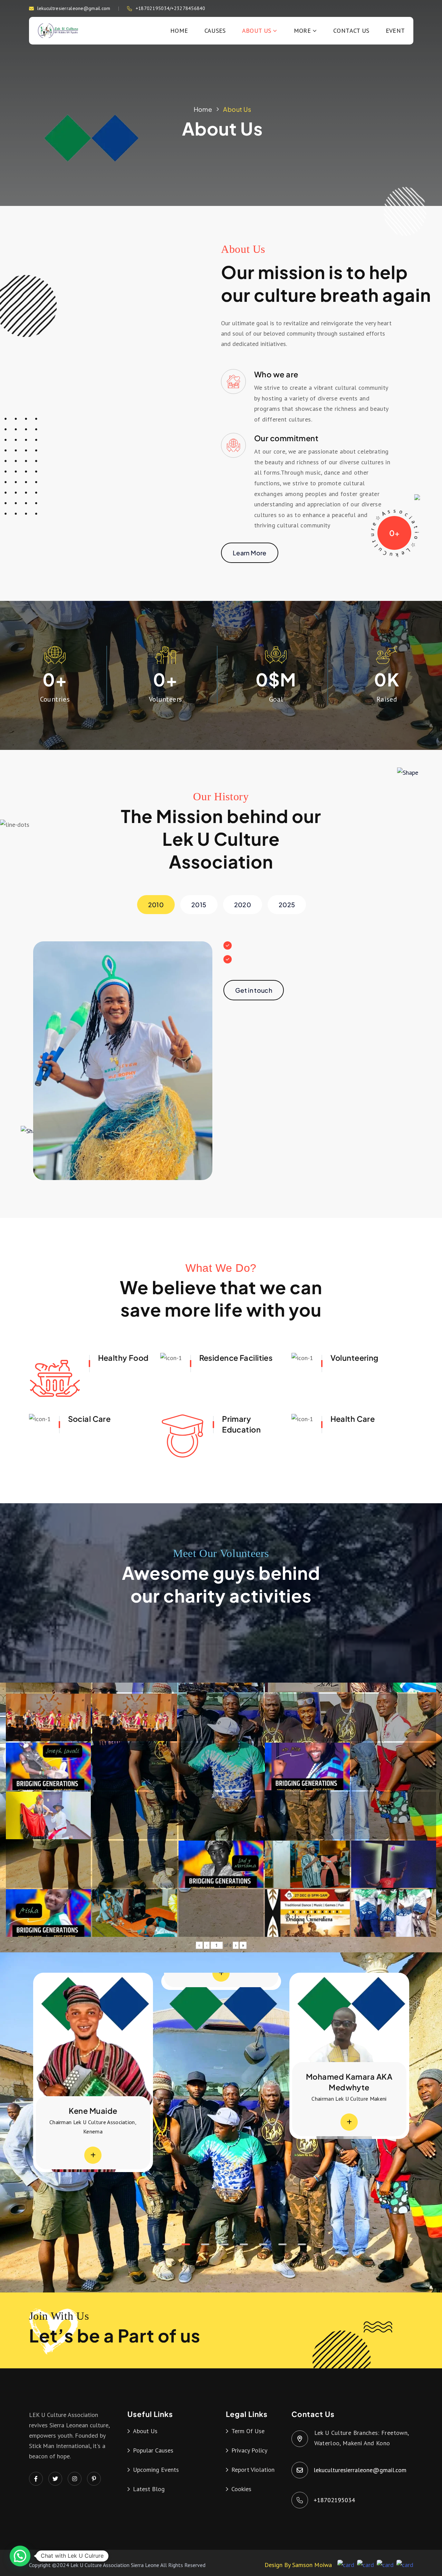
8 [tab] (282, 2244)
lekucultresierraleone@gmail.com (74, 8)
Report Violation (253, 2470)
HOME (179, 31)
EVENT (395, 31)
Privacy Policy (249, 2450)
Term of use (248, 2431)
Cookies (241, 2489)
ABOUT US (257, 31)
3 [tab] (186, 2244)
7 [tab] (263, 2244)
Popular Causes (153, 2450)
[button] (20, 2556)
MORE (302, 31)
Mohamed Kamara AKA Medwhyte (221, 2082)
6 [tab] (244, 2244)
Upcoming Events (156, 2470)
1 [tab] (147, 2244)
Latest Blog (149, 2489)
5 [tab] (224, 2244)
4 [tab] (205, 2244)
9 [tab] (302, 2244)
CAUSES (215, 31)
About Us (237, 109)
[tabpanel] (221, 2056)
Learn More (250, 553)
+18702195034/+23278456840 (170, 8)
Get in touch (254, 990)
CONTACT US (351, 31)
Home (203, 109)
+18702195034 (335, 2500)
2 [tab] (166, 2244)
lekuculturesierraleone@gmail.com (360, 2470)
